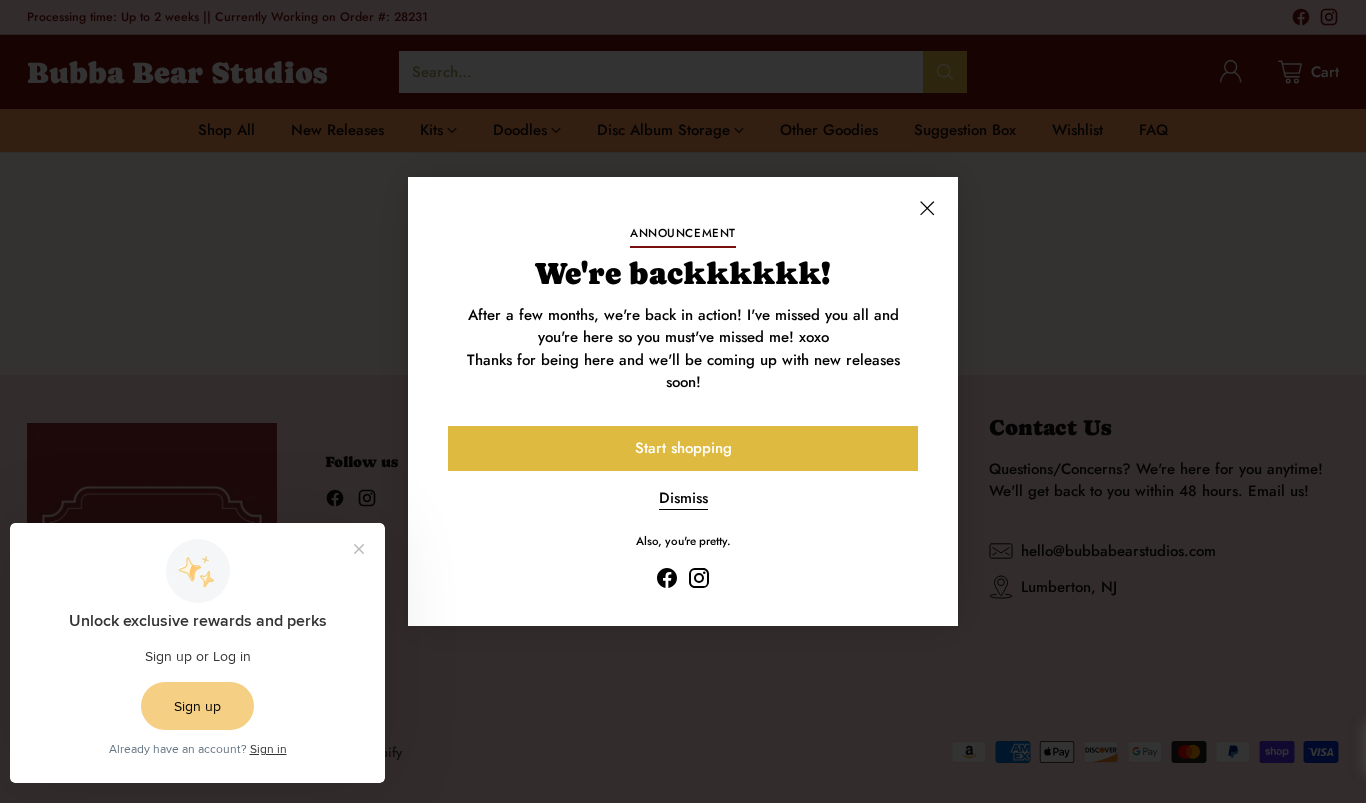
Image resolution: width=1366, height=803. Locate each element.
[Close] (927, 208)
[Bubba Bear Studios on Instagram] (699, 581)
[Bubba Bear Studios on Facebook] (667, 581)
